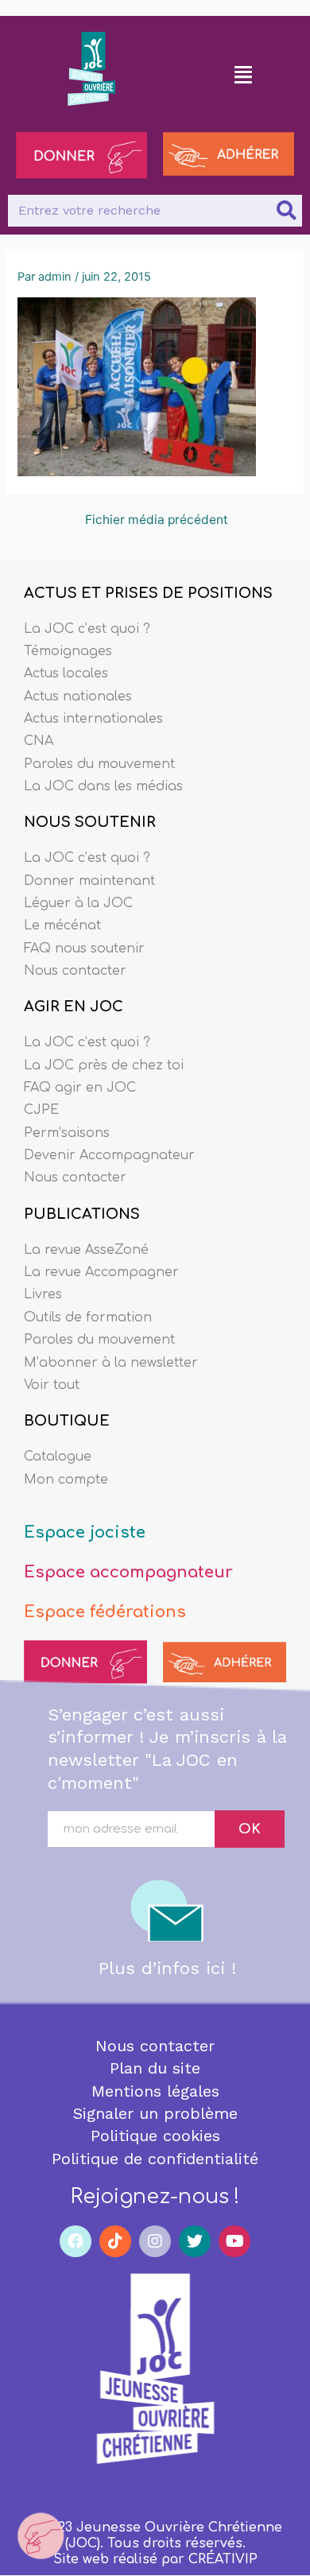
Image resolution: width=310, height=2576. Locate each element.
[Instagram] (155, 2241)
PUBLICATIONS (82, 1214)
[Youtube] (234, 2241)
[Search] (286, 211)
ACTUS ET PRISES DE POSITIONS (148, 593)
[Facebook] (76, 2241)
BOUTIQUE (67, 1421)
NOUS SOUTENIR (90, 822)
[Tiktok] (115, 2241)
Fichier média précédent (157, 520)
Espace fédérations (105, 1612)
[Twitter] (195, 2241)
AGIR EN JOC (74, 1007)
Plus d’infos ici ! (167, 1968)
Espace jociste (85, 1532)
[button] (244, 74)
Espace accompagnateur (128, 1572)
